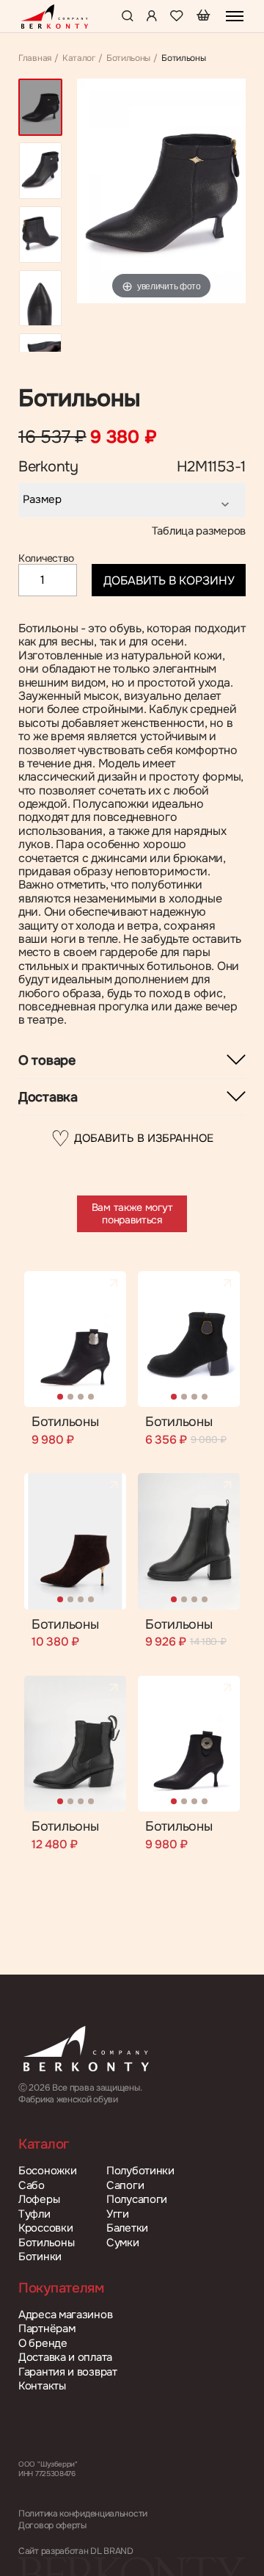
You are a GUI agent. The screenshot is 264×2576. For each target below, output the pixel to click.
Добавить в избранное (132, 1139)
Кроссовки (45, 2228)
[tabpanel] (75, 1339)
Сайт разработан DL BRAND (76, 2551)
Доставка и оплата (65, 2358)
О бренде (43, 2344)
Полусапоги (137, 2200)
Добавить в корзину (169, 580)
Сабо (32, 2186)
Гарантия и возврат (68, 2372)
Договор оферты (52, 2526)
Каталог (79, 59)
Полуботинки (140, 2171)
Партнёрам (47, 2329)
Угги (118, 2214)
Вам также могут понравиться (132, 1213)
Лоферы (39, 2200)
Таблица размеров (199, 531)
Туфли (34, 2214)
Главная (35, 59)
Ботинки (40, 2257)
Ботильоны (128, 59)
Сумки (123, 2243)
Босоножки (47, 2171)
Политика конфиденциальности (83, 2514)
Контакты (42, 2386)
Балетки (127, 2228)
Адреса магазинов (65, 2315)
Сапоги (125, 2186)
